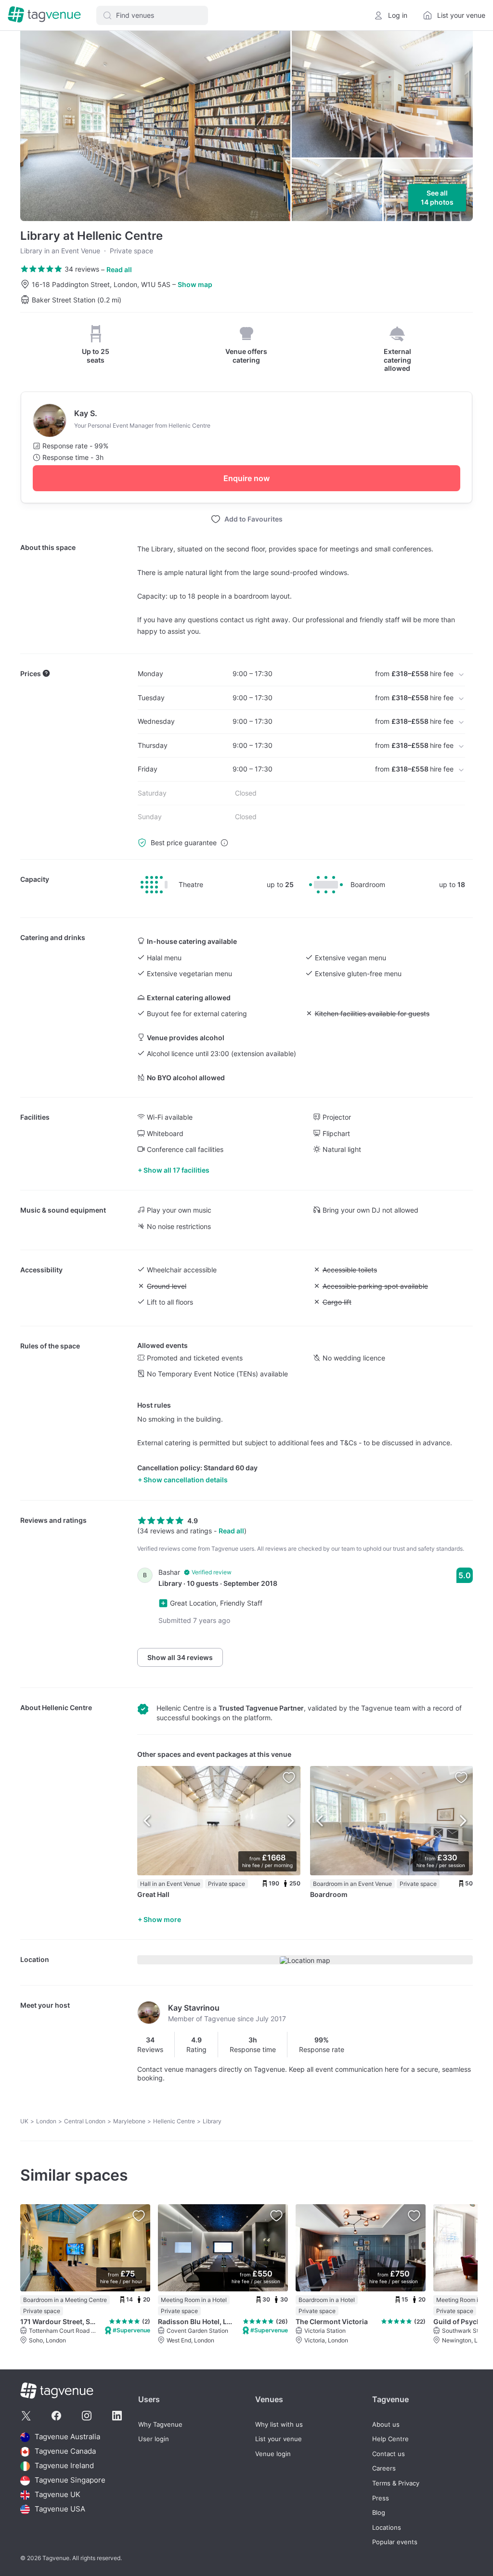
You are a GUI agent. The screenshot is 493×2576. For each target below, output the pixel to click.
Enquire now (246, 478)
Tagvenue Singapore (70, 2480)
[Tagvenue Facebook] (56, 2416)
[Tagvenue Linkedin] (117, 2416)
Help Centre (390, 2439)
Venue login (273, 2454)
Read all (119, 269)
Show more (162, 1919)
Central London (85, 2121)
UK (24, 2121)
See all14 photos (437, 198)
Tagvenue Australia (67, 2437)
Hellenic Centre (67, 1707)
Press (381, 2498)
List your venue (279, 2439)
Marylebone (129, 2121)
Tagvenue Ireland (64, 2466)
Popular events (395, 2542)
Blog (379, 2513)
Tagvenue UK (58, 2495)
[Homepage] (44, 15)
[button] (152, 15)
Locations (387, 2528)
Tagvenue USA (60, 2509)
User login (154, 2439)
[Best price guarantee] (224, 843)
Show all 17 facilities (176, 1170)
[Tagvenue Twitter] (26, 2416)
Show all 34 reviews (180, 1657)
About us (386, 2425)
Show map (195, 284)
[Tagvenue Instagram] (87, 2416)
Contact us (389, 2454)
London (46, 2121)
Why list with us (279, 2425)
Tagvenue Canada (65, 2452)
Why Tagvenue (160, 2425)
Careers (384, 2468)
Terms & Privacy (396, 2483)
